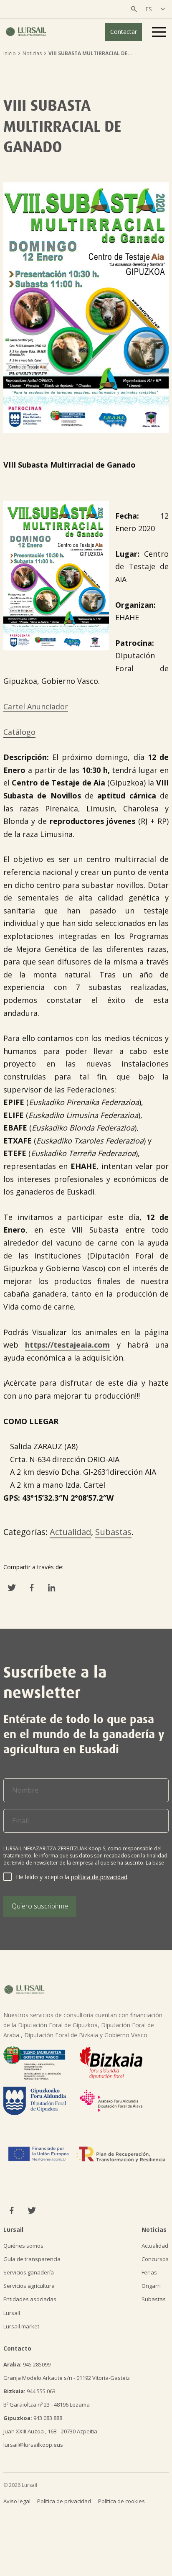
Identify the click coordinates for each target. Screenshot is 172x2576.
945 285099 (27, 2364)
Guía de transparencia (32, 2259)
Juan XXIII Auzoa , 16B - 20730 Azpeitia (50, 2431)
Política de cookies (121, 2501)
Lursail (12, 2313)
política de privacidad (99, 1877)
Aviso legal (17, 2501)
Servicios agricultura (29, 2286)
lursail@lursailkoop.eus (33, 2445)
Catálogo (19, 732)
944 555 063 (29, 2391)
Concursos (155, 2259)
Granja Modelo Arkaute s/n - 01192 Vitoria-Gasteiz (67, 2378)
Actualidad (70, 1532)
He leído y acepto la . (72, 1877)
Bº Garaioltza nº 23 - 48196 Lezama (47, 2405)
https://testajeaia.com (67, 1345)
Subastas (113, 1532)
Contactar (124, 32)
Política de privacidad (64, 2501)
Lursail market (21, 2326)
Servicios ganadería (29, 2272)
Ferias (149, 2272)
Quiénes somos (23, 2246)
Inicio (10, 53)
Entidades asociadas (30, 2299)
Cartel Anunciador (36, 706)
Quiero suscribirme (40, 1906)
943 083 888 (33, 2418)
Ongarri (151, 2286)
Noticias (32, 53)
